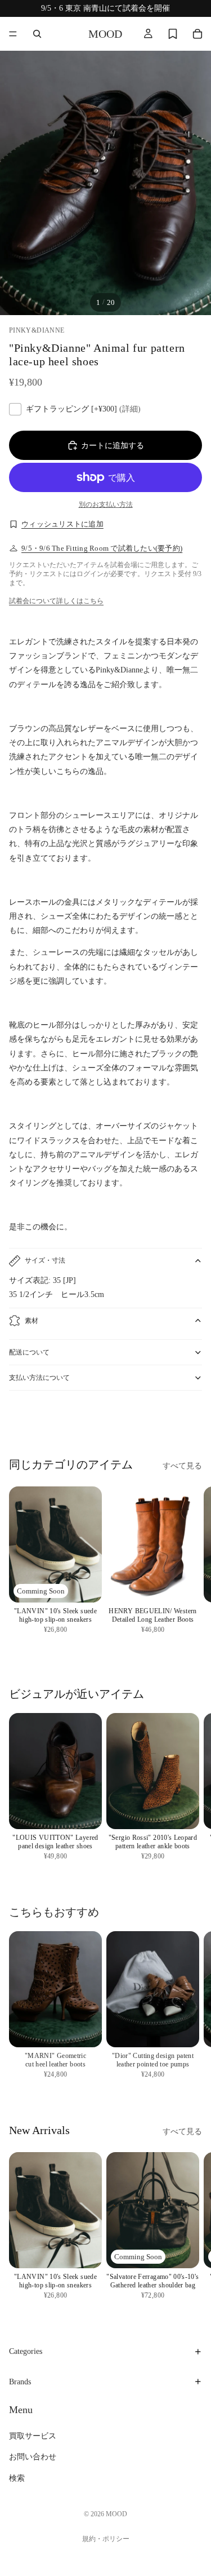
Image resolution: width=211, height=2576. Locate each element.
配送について (29, 1352)
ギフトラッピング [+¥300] (83, 409)
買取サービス (33, 2436)
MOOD (116, 2514)
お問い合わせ (33, 2457)
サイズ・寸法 (45, 1260)
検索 (17, 2478)
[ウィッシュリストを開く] (173, 34)
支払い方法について (39, 1378)
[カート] (197, 34)
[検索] (37, 34)
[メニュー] (13, 34)
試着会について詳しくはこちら (56, 601)
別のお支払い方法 (106, 505)
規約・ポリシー (106, 2539)
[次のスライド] (190, 1421)
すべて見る (182, 1466)
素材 (32, 1321)
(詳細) (130, 409)
